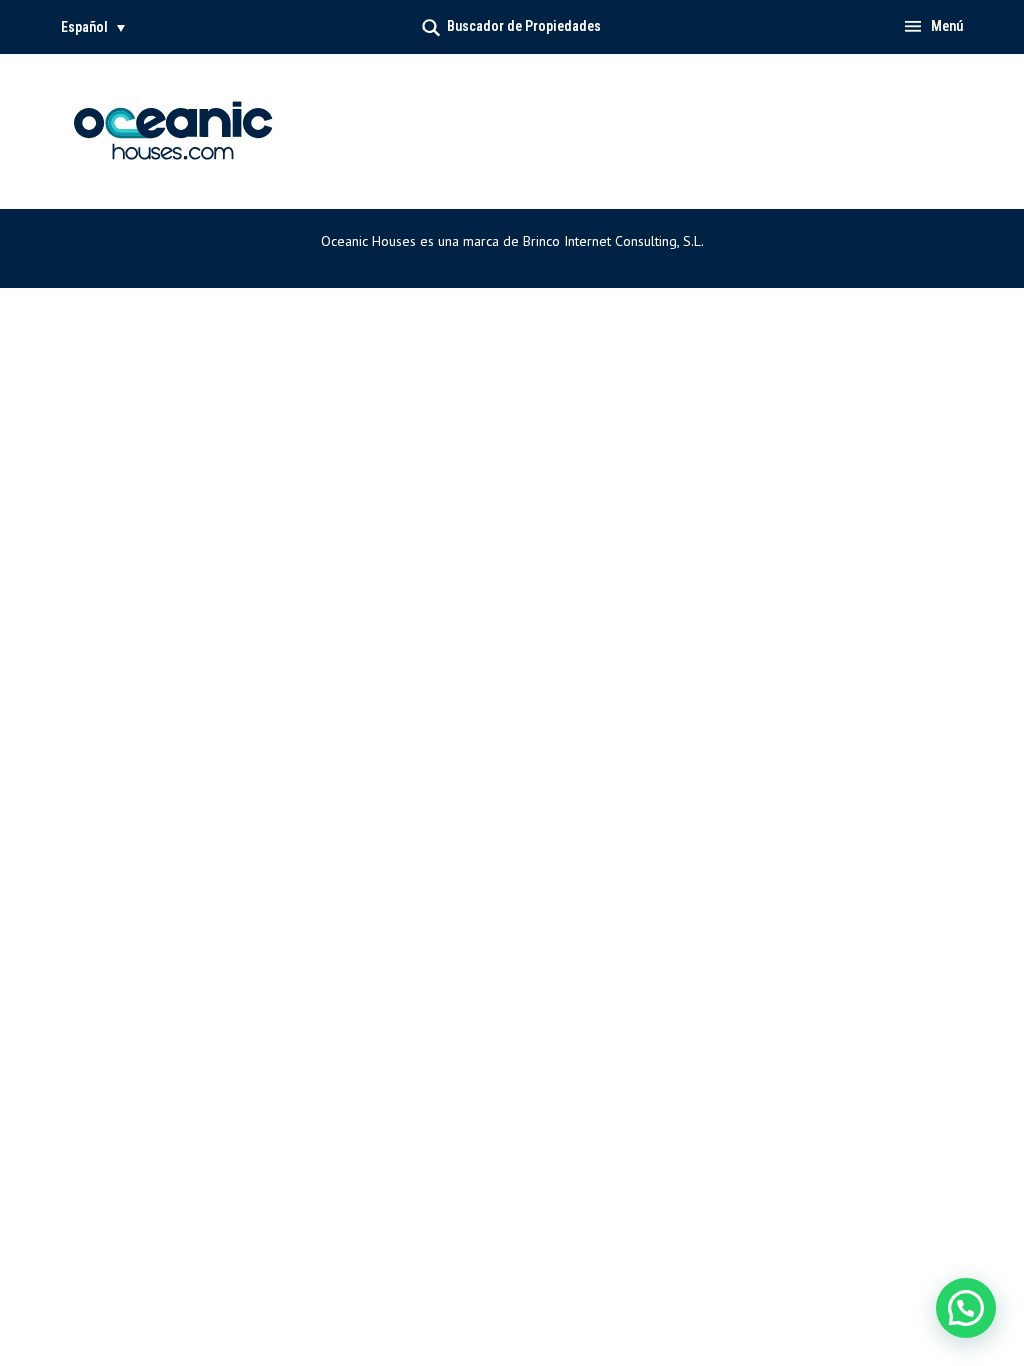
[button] (93, 27)
